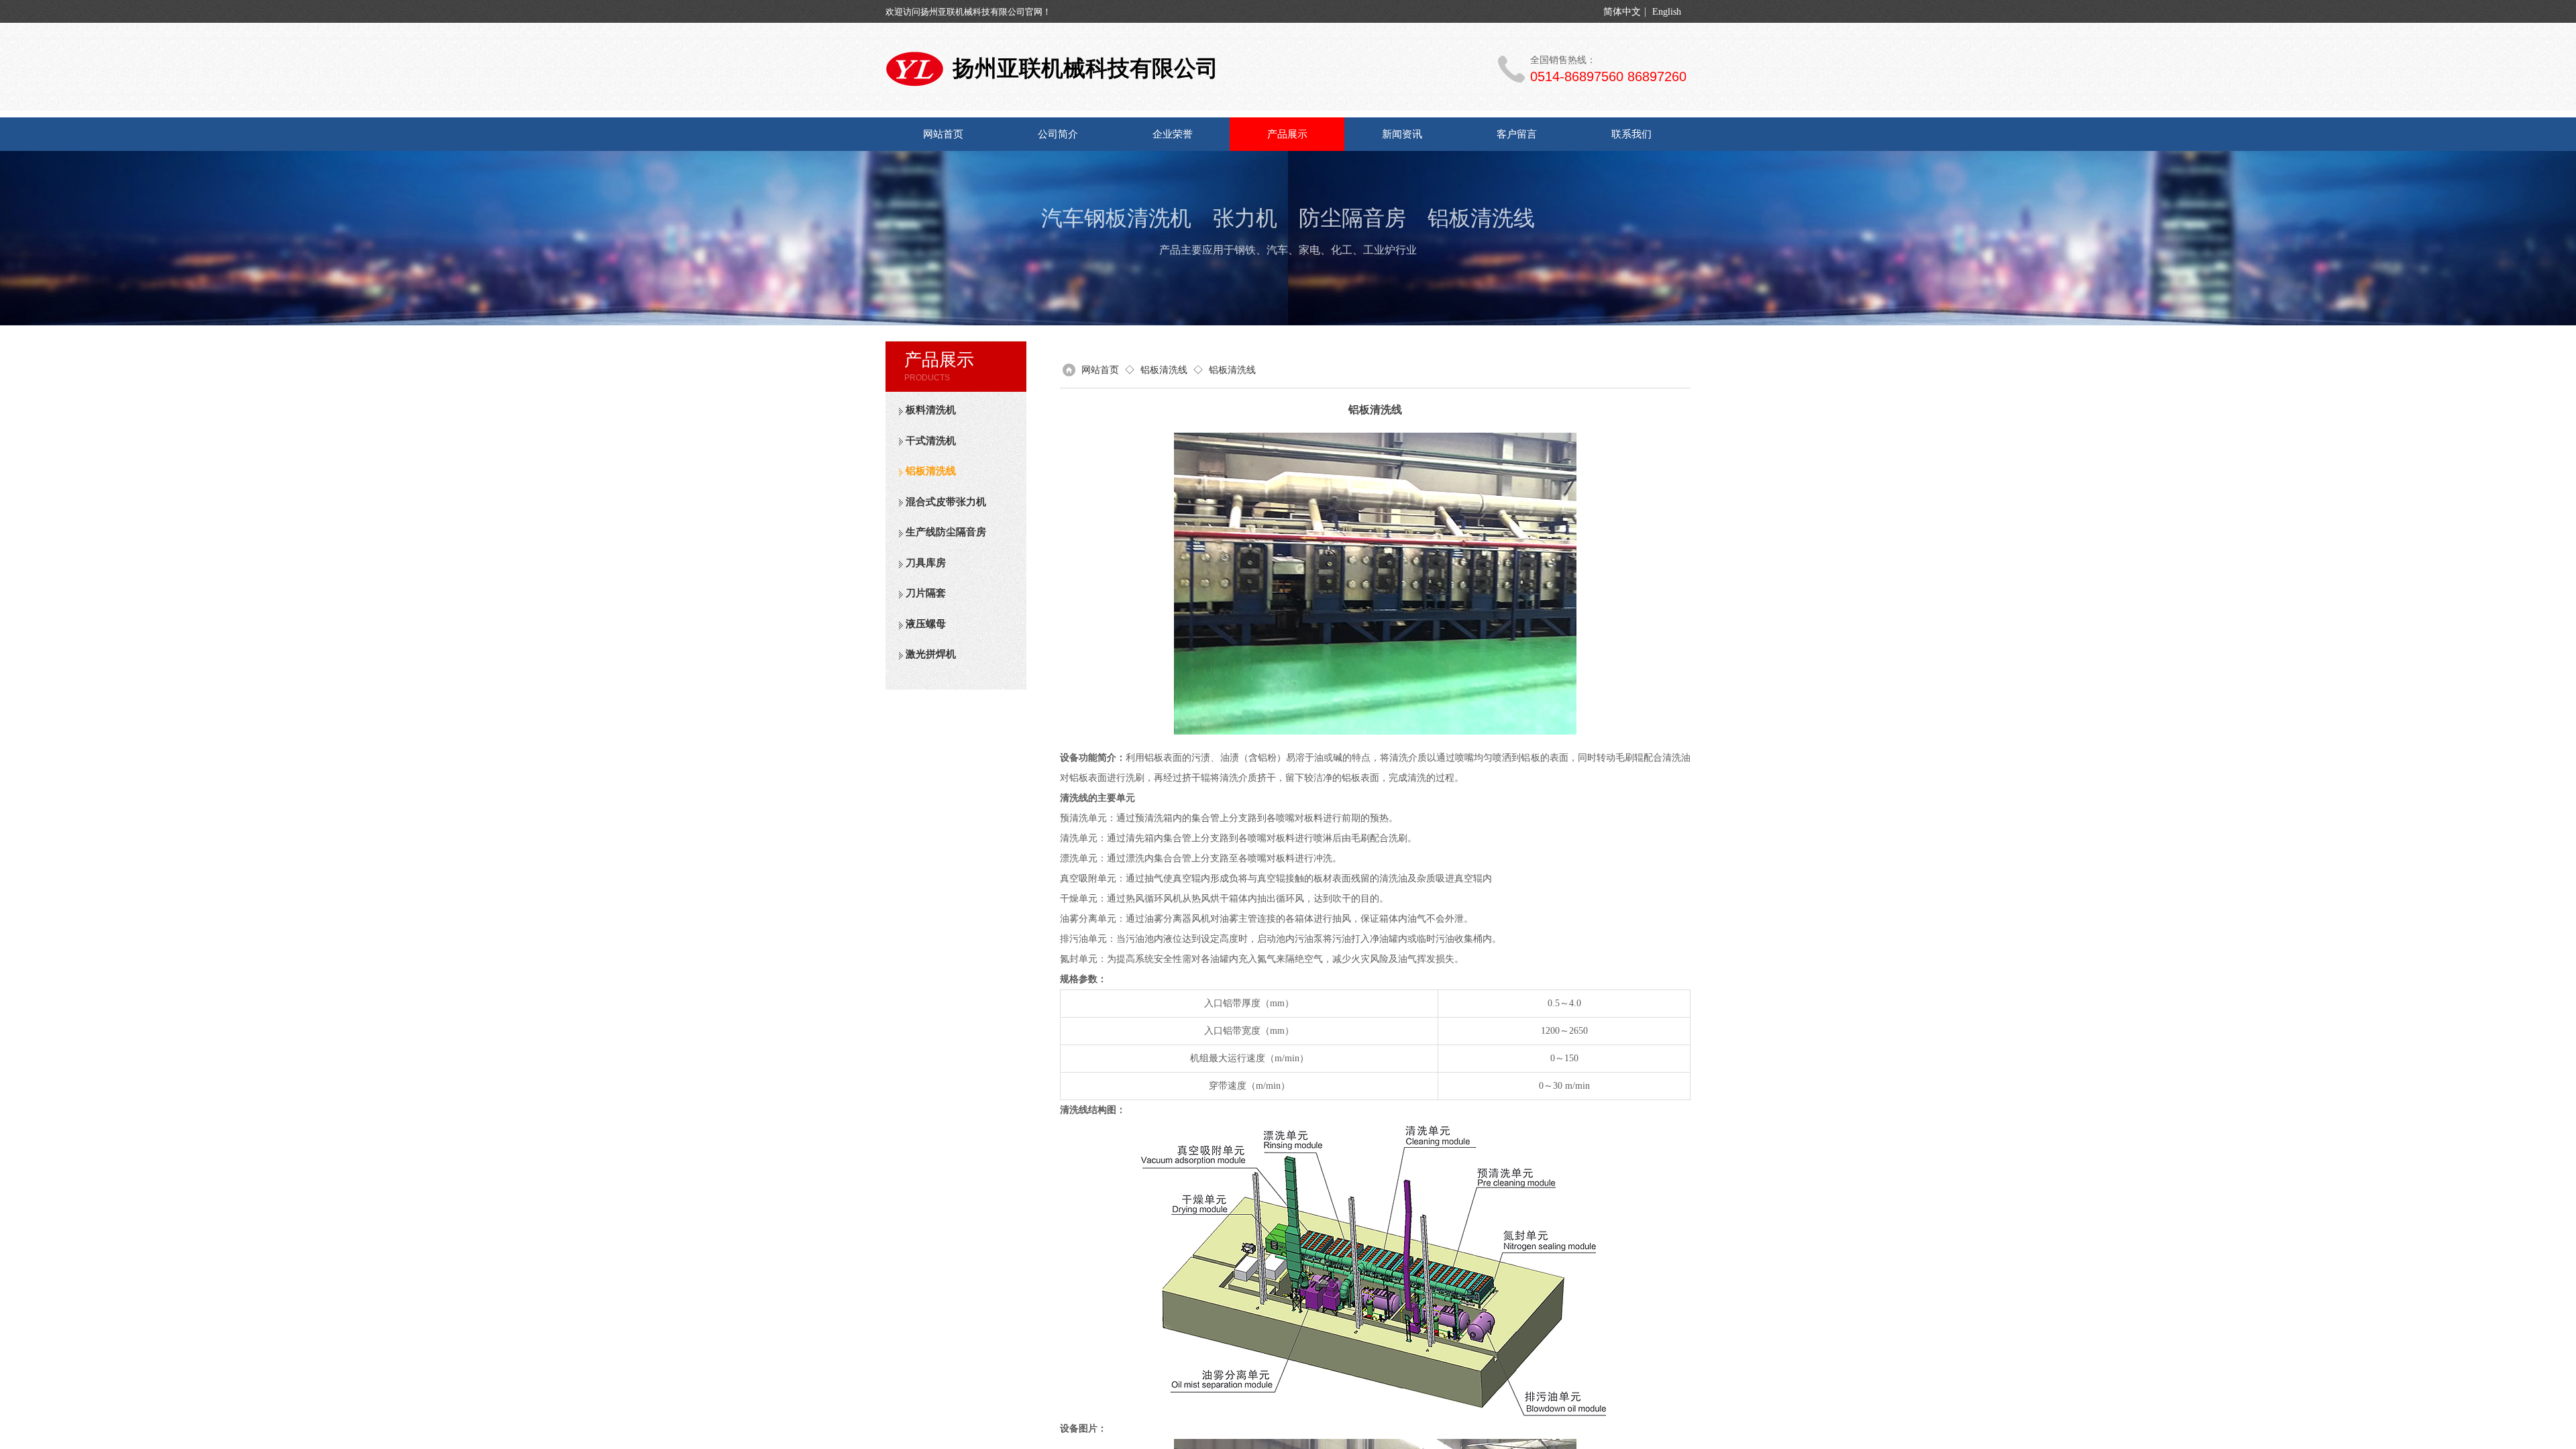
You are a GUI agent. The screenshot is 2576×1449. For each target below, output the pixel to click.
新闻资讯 (1402, 134)
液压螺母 (926, 624)
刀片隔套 (926, 593)
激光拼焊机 (931, 654)
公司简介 (1058, 134)
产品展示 (1287, 134)
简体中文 (1622, 12)
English (1667, 12)
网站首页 (943, 134)
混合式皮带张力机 (946, 502)
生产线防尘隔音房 (946, 532)
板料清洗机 (931, 410)
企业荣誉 (1173, 134)
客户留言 (1517, 134)
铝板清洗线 (931, 471)
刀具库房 (926, 563)
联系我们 (1631, 134)
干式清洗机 (931, 441)
